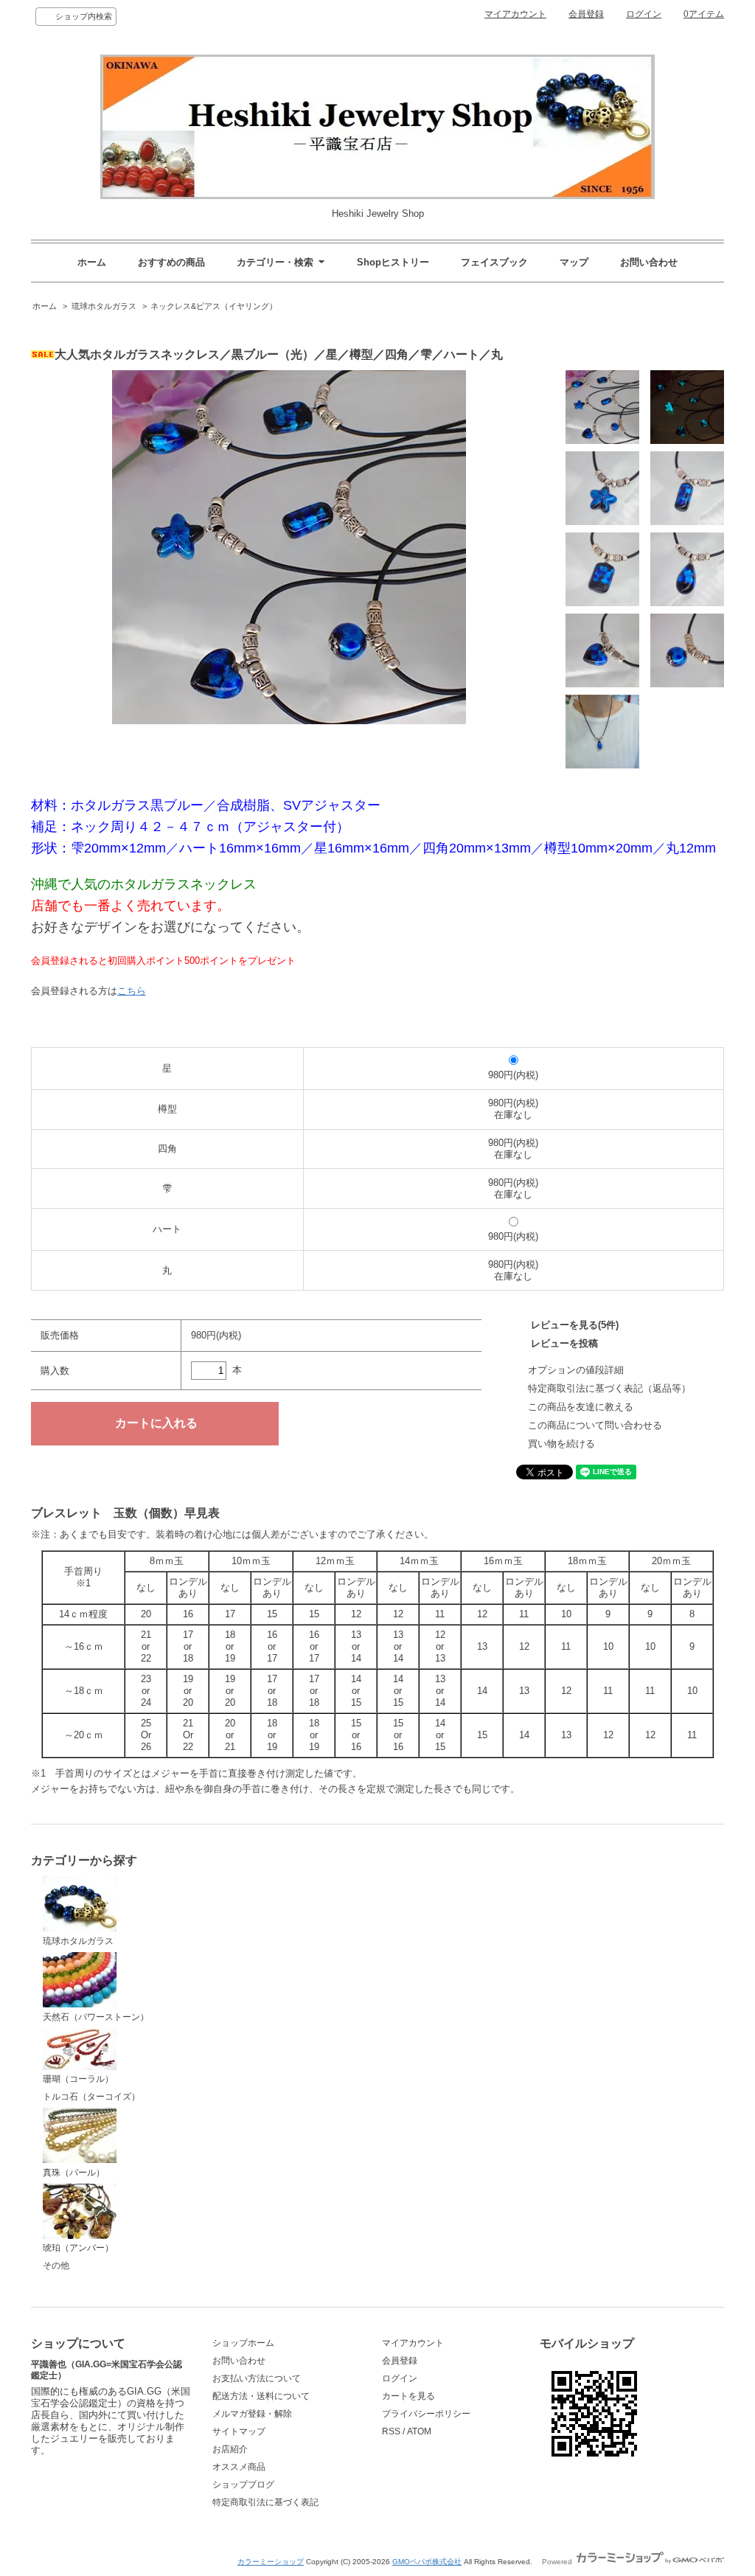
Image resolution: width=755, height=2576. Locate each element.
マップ (574, 262)
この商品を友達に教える (581, 1407)
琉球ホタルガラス (104, 306)
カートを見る (408, 2396)
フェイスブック (494, 262)
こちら (132, 991)
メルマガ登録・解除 (252, 2414)
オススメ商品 (239, 2467)
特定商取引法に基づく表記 (265, 2502)
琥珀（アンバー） (78, 2248)
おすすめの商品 (171, 262)
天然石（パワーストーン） (96, 2017)
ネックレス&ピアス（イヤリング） (214, 306)
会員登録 (586, 14)
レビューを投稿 (564, 1343)
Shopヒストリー (393, 262)
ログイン (644, 14)
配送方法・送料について (261, 2396)
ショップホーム (243, 2343)
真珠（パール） (74, 2173)
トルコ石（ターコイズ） (91, 2097)
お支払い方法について (257, 2378)
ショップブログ (243, 2485)
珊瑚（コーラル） (78, 2079)
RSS (391, 2431)
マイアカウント (515, 14)
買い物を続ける (561, 1444)
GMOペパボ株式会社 (427, 2562)
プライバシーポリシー (426, 2414)
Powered (558, 2562)
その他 (56, 2266)
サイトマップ (239, 2431)
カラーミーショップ (271, 2562)
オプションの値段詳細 (576, 1370)
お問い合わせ (649, 262)
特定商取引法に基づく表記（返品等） (609, 1388)
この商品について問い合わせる (595, 1425)
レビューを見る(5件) (575, 1325)
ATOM (419, 2431)
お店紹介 (230, 2449)
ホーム (92, 262)
